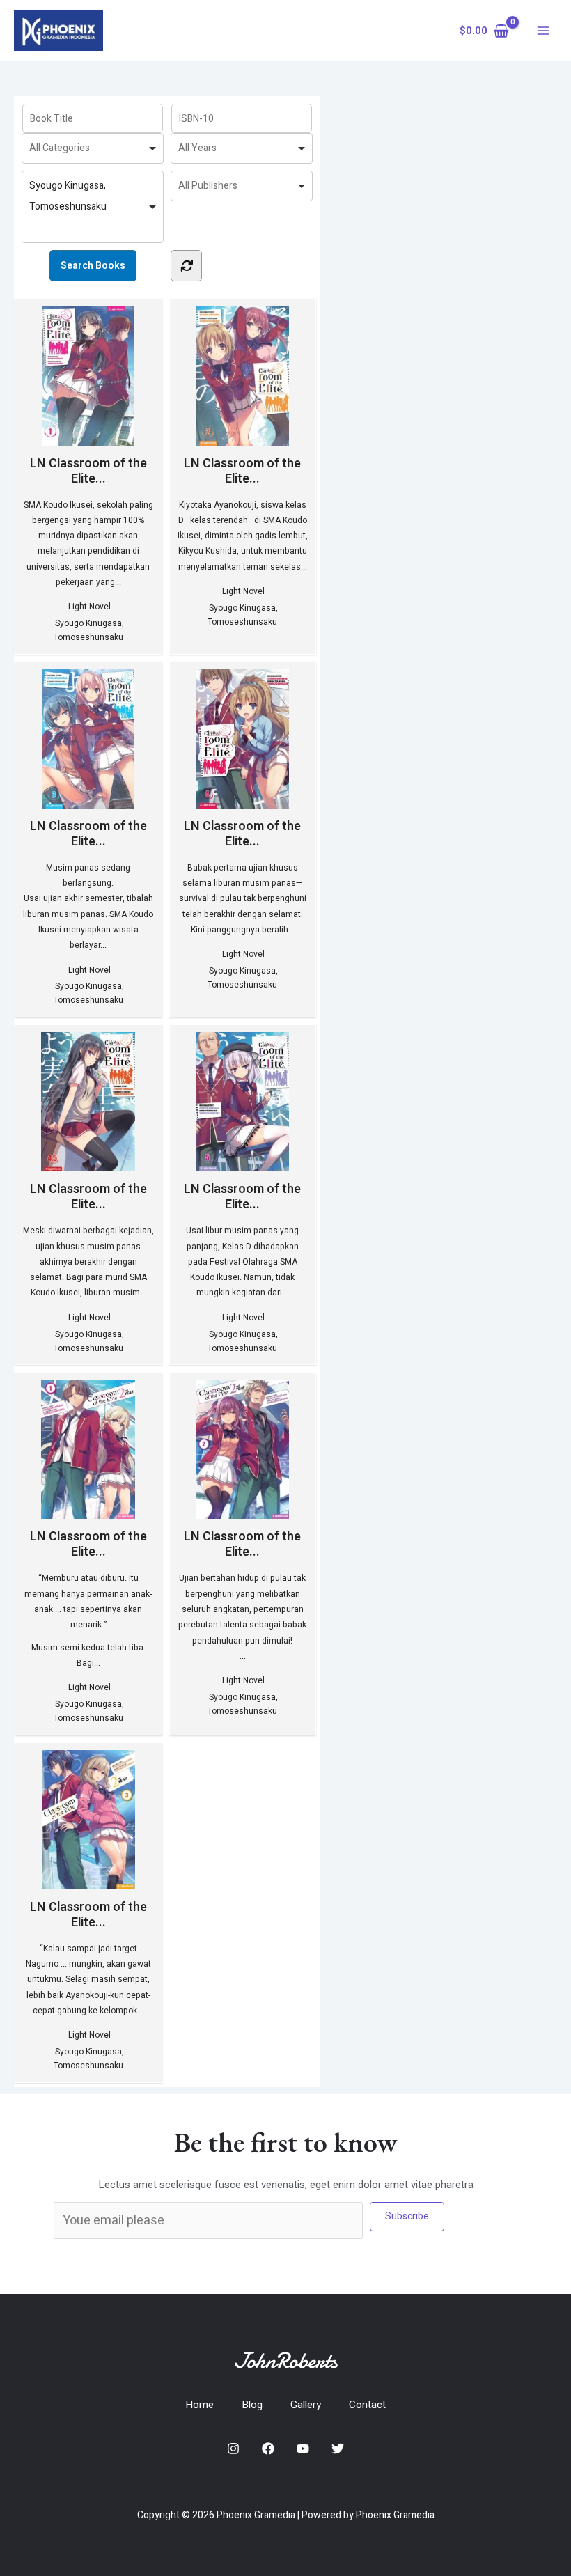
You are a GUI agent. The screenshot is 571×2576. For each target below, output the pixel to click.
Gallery (306, 2405)
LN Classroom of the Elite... (88, 470)
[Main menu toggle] (543, 31)
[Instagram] (233, 2449)
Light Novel (89, 607)
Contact (367, 2405)
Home (200, 2405)
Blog (252, 2405)
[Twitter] (338, 2449)
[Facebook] (268, 2449)
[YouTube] (303, 2449)
